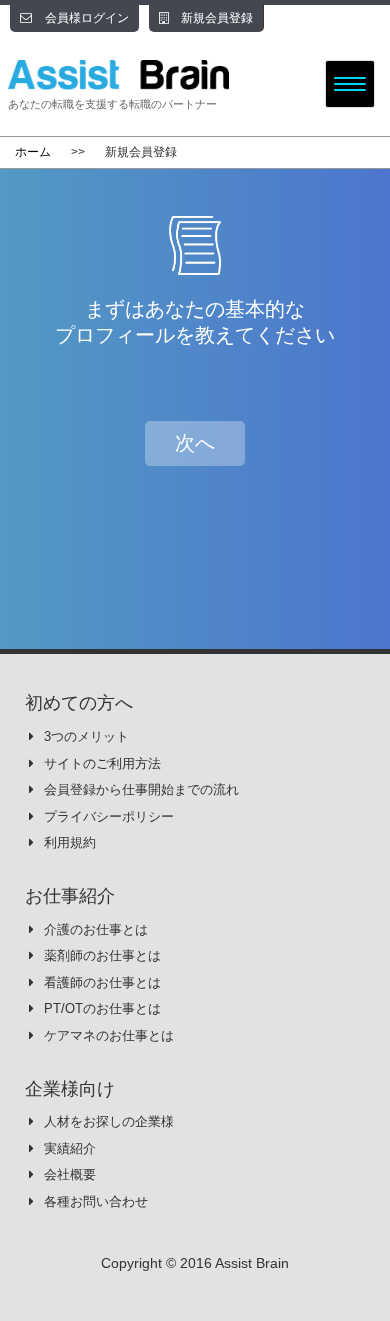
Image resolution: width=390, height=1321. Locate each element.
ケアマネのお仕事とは (109, 1035)
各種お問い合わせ (96, 1201)
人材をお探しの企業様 (109, 1121)
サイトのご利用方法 (102, 763)
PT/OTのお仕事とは (102, 1008)
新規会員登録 (215, 18)
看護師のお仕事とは (102, 982)
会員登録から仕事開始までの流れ (141, 789)
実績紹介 (70, 1148)
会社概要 (70, 1174)
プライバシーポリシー (109, 816)
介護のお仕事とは (96, 929)
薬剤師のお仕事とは (102, 955)
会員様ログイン (85, 18)
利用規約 (70, 842)
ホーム (33, 152)
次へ (195, 443)
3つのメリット (86, 736)
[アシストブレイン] (146, 74)
